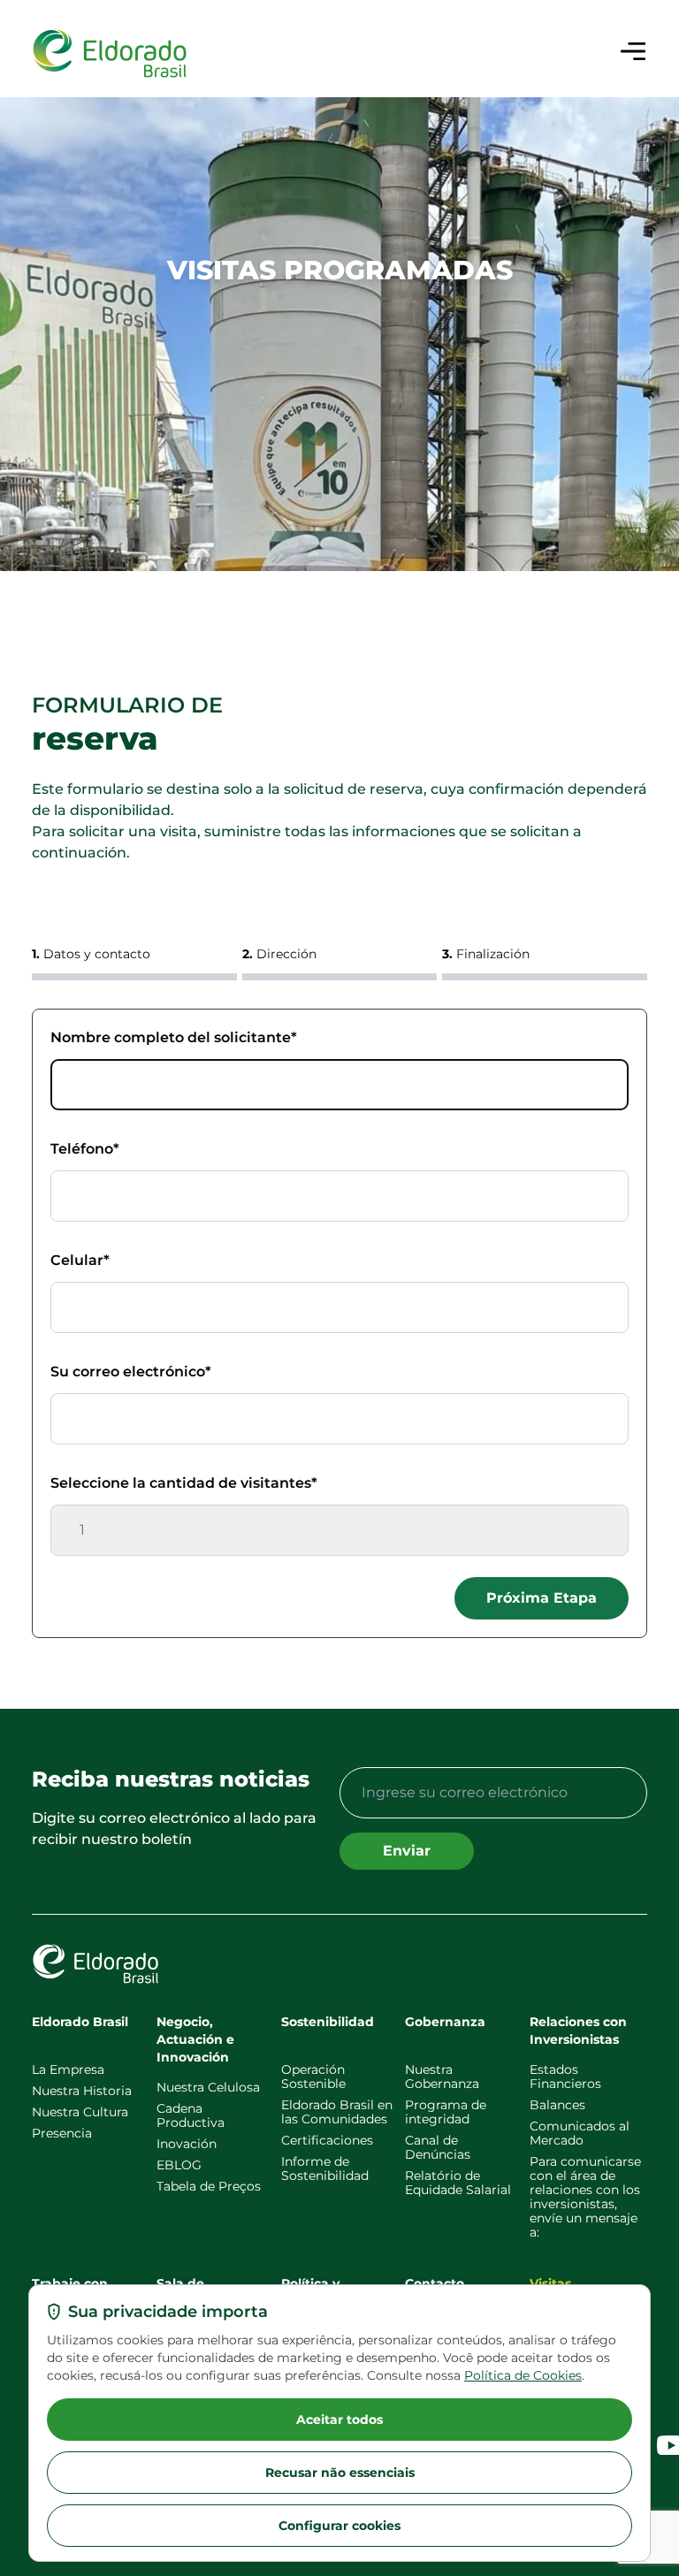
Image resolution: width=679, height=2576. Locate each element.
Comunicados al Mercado (580, 2133)
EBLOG (179, 2165)
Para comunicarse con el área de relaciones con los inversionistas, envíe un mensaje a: (585, 2197)
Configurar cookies (339, 2526)
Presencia (62, 2133)
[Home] (110, 54)
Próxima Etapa (542, 1598)
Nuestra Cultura (80, 2112)
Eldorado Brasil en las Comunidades (337, 2112)
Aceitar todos (339, 2420)
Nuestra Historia (82, 2091)
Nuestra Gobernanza (442, 2077)
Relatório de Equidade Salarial (458, 2183)
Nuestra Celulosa (208, 2087)
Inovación (187, 2144)
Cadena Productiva (191, 2115)
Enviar (407, 1851)
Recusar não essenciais (340, 2473)
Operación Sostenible (313, 2077)
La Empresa (68, 2069)
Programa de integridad (446, 2112)
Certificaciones (327, 2140)
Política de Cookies (523, 2375)
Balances (557, 2105)
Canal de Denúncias (438, 2147)
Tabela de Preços (209, 2186)
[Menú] (633, 51)
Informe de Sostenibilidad (325, 2168)
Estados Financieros (565, 2077)
